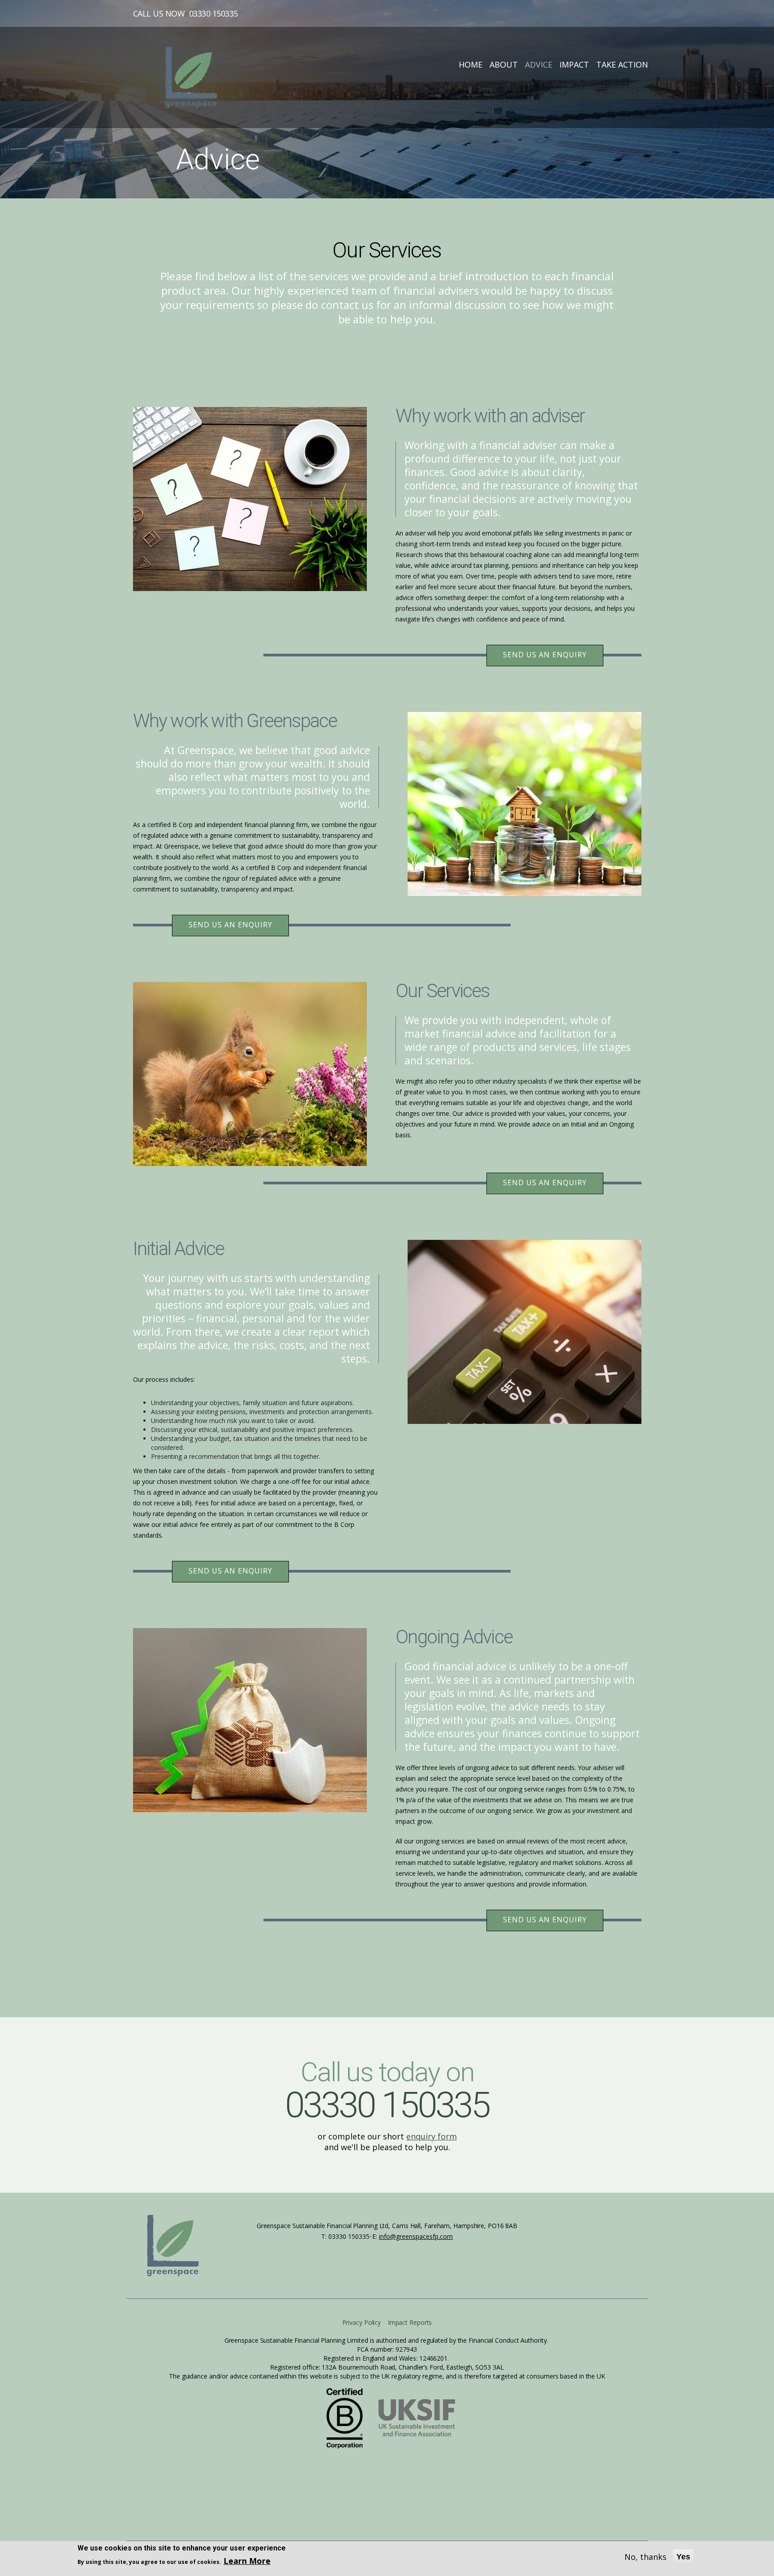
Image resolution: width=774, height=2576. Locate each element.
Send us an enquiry (545, 655)
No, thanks (645, 2557)
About (504, 64)
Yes (683, 2557)
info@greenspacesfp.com (416, 2236)
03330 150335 (213, 13)
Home (471, 64)
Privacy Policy (362, 2322)
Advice (539, 64)
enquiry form (432, 2136)
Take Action (622, 64)
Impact (574, 64)
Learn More (247, 2561)
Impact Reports (410, 2322)
